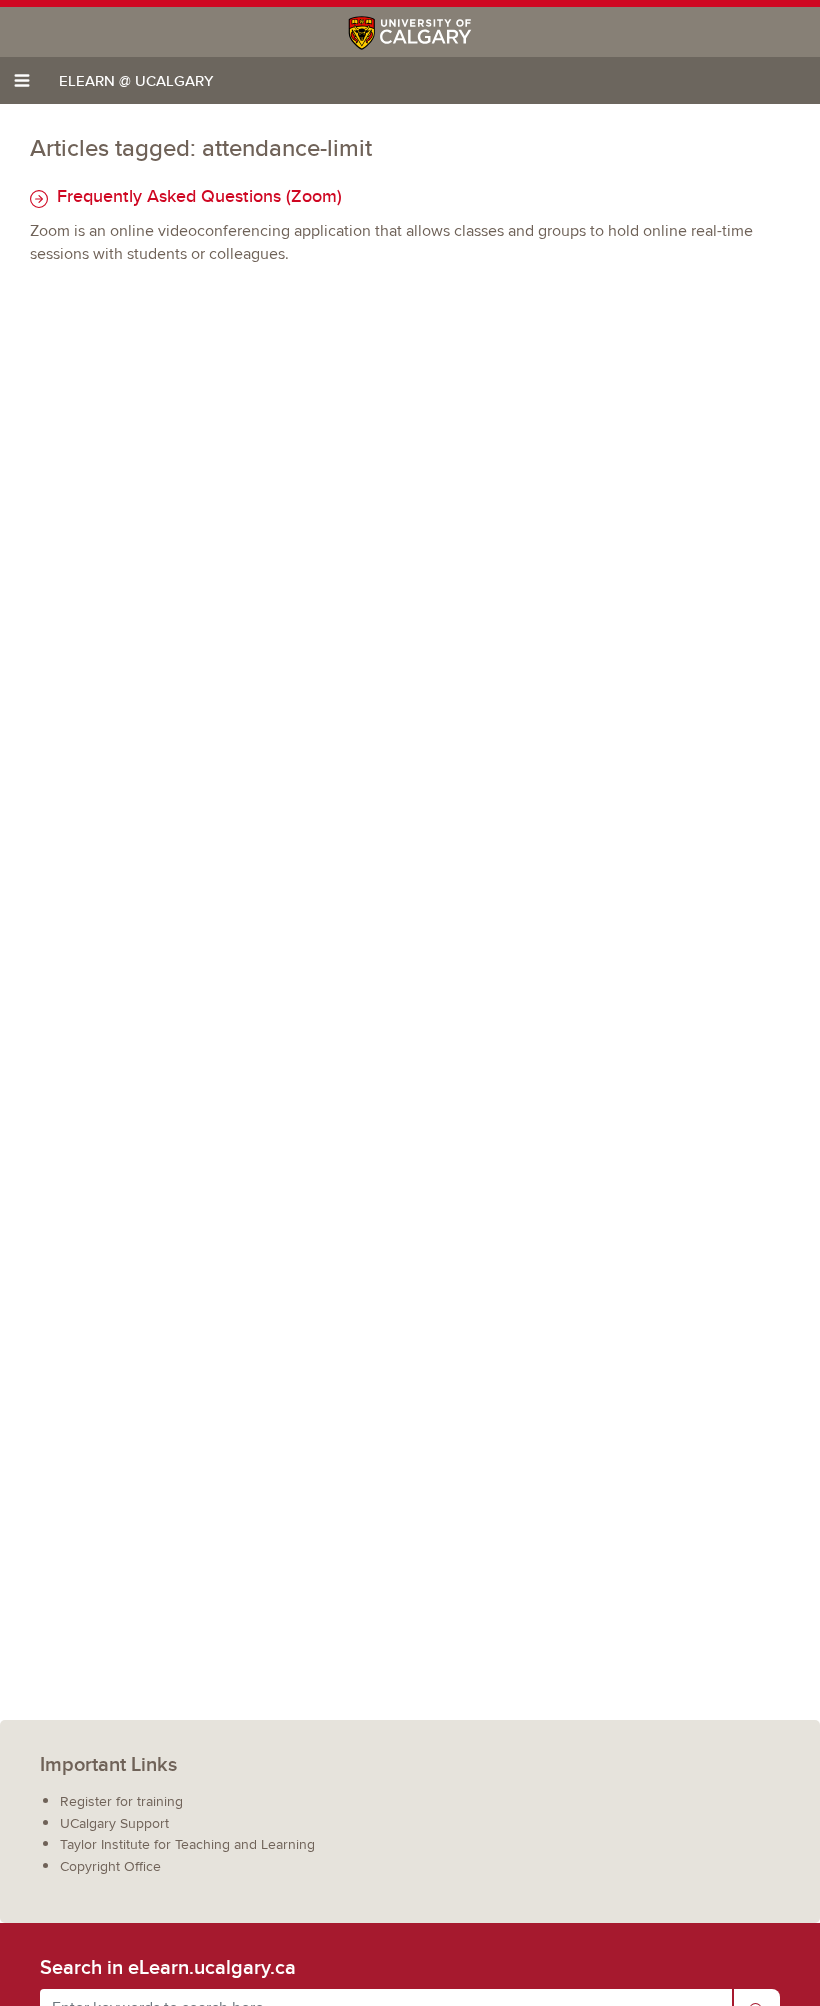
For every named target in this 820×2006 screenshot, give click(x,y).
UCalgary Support (114, 1823)
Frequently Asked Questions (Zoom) (197, 195)
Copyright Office (110, 1866)
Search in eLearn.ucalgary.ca (168, 1967)
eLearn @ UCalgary (136, 80)
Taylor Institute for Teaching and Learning (187, 1844)
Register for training (121, 1801)
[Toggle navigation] (22, 80)
